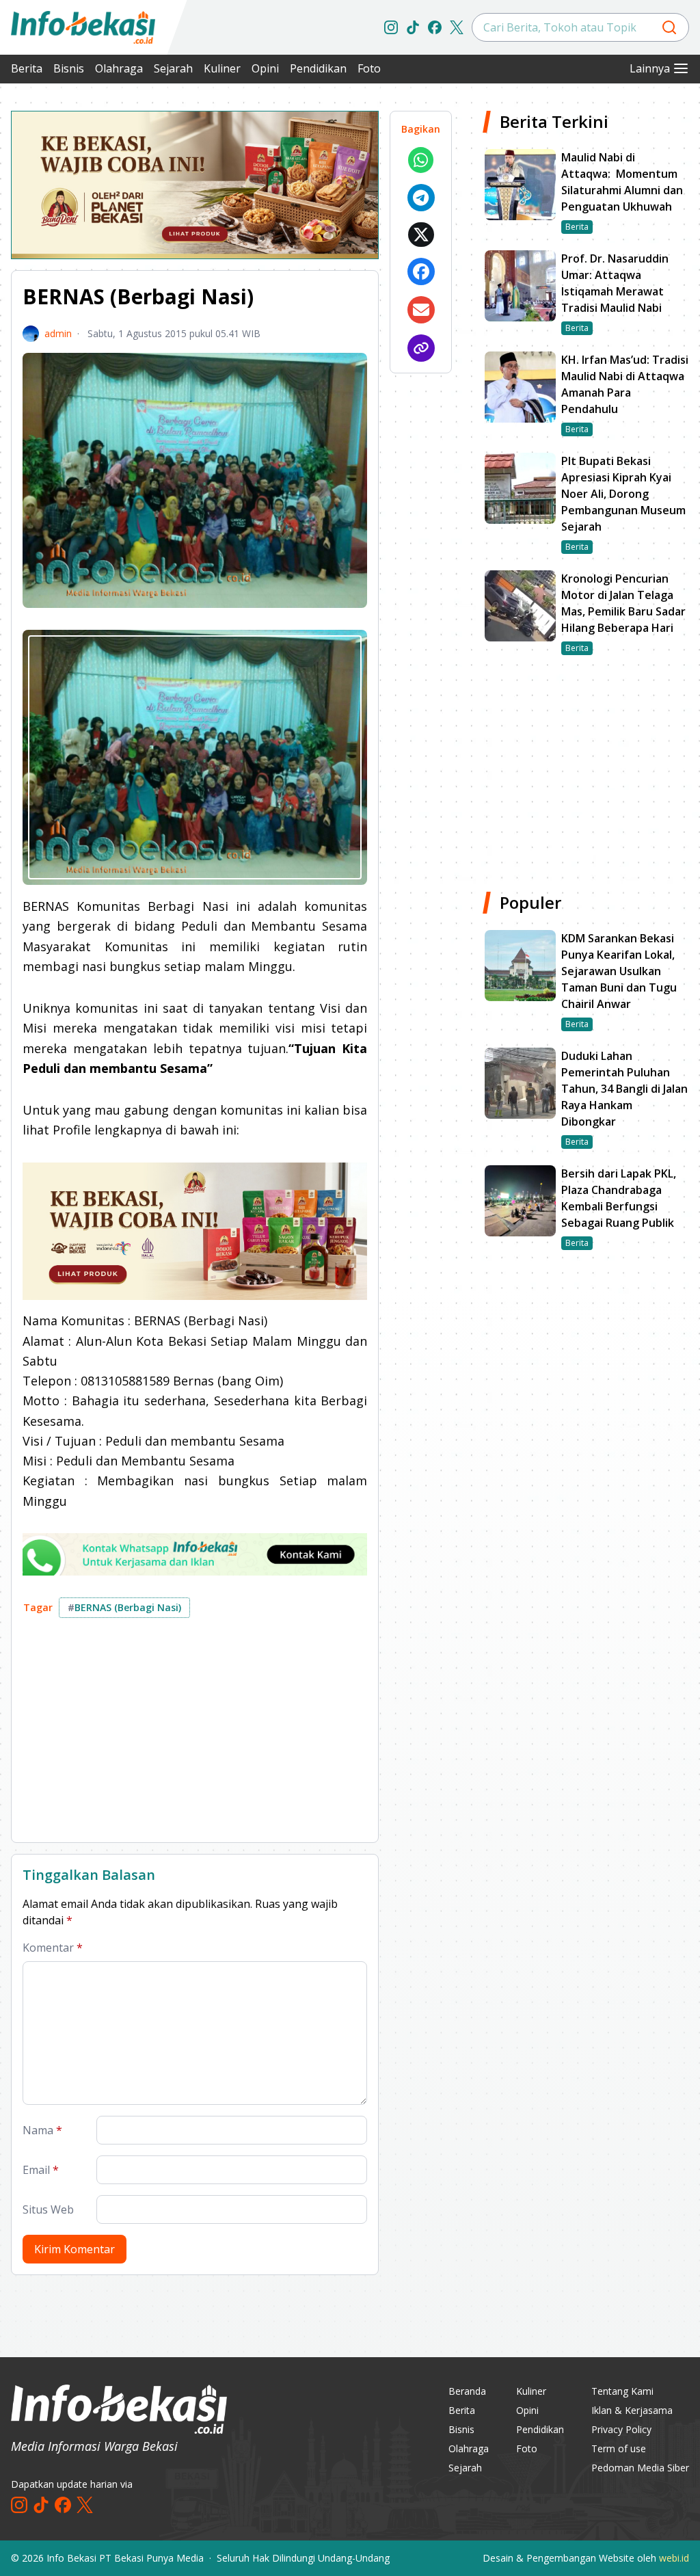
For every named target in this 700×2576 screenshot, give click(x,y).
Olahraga (119, 68)
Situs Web (48, 2209)
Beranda (467, 2391)
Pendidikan (318, 68)
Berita (27, 68)
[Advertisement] (195, 1736)
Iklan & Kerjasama (632, 2410)
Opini (265, 68)
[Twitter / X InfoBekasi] (457, 27)
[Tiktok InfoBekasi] (413, 27)
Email (41, 2170)
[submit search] (669, 27)
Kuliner (222, 68)
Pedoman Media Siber (640, 2468)
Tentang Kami (622, 2391)
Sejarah (173, 68)
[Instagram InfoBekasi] (391, 27)
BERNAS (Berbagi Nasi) (124, 1607)
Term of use (619, 2448)
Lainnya (650, 68)
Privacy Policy (621, 2429)
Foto (369, 68)
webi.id (674, 2558)
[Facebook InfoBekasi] (435, 27)
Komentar (53, 1948)
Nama (42, 2130)
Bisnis (69, 68)
